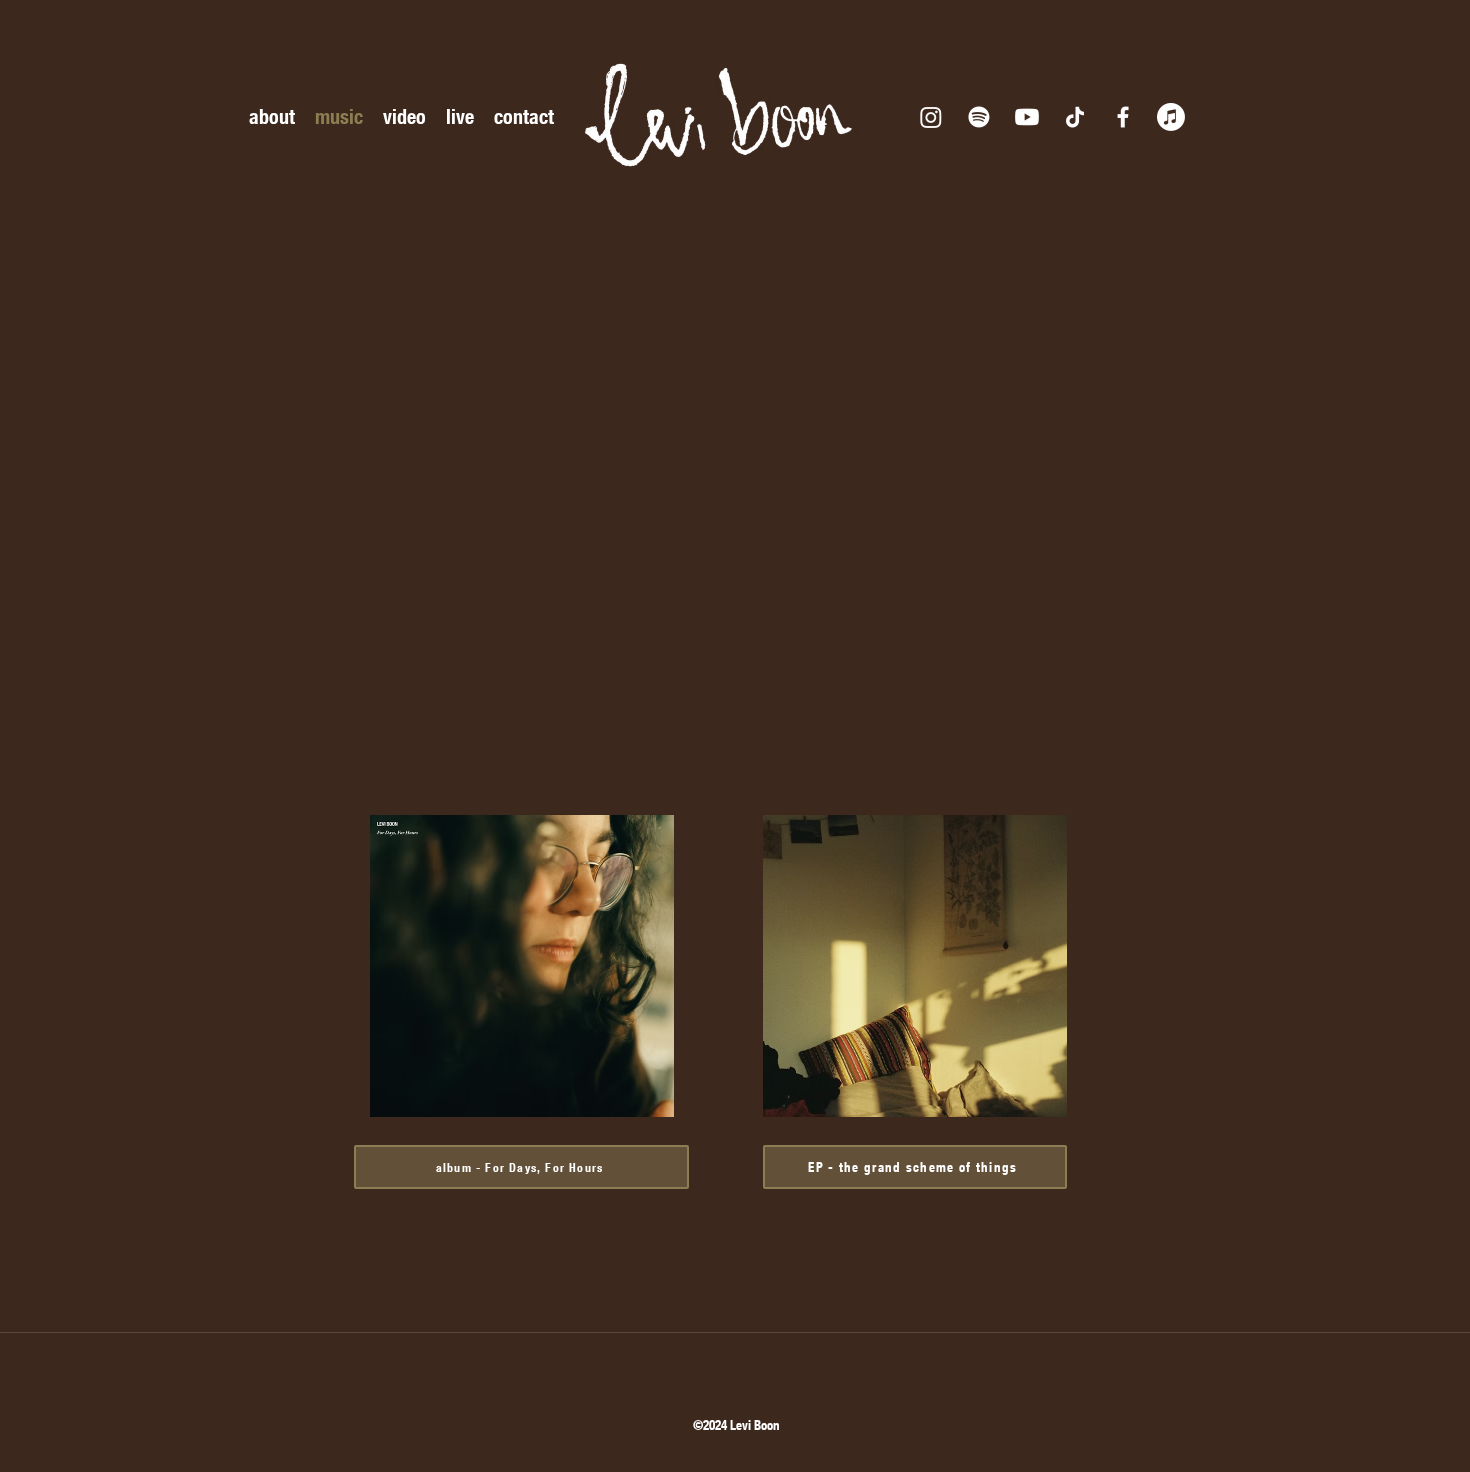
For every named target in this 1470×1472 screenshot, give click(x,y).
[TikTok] (1075, 117)
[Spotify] (979, 117)
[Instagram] (931, 117)
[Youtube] (1027, 117)
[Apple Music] (1171, 117)
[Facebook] (1123, 117)
